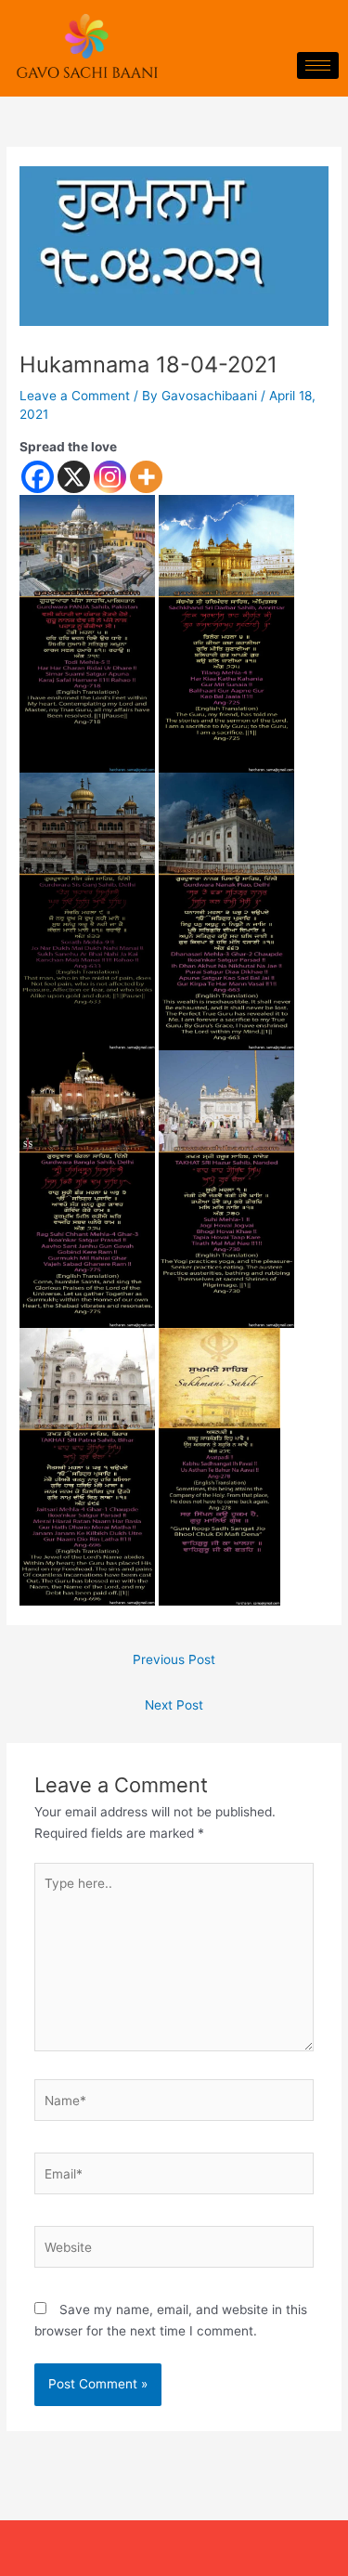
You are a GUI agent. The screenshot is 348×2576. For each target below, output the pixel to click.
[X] (74, 477)
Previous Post (174, 1659)
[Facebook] (38, 477)
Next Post (174, 1705)
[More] (146, 477)
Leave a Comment (75, 396)
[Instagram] (110, 477)
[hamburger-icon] (318, 65)
